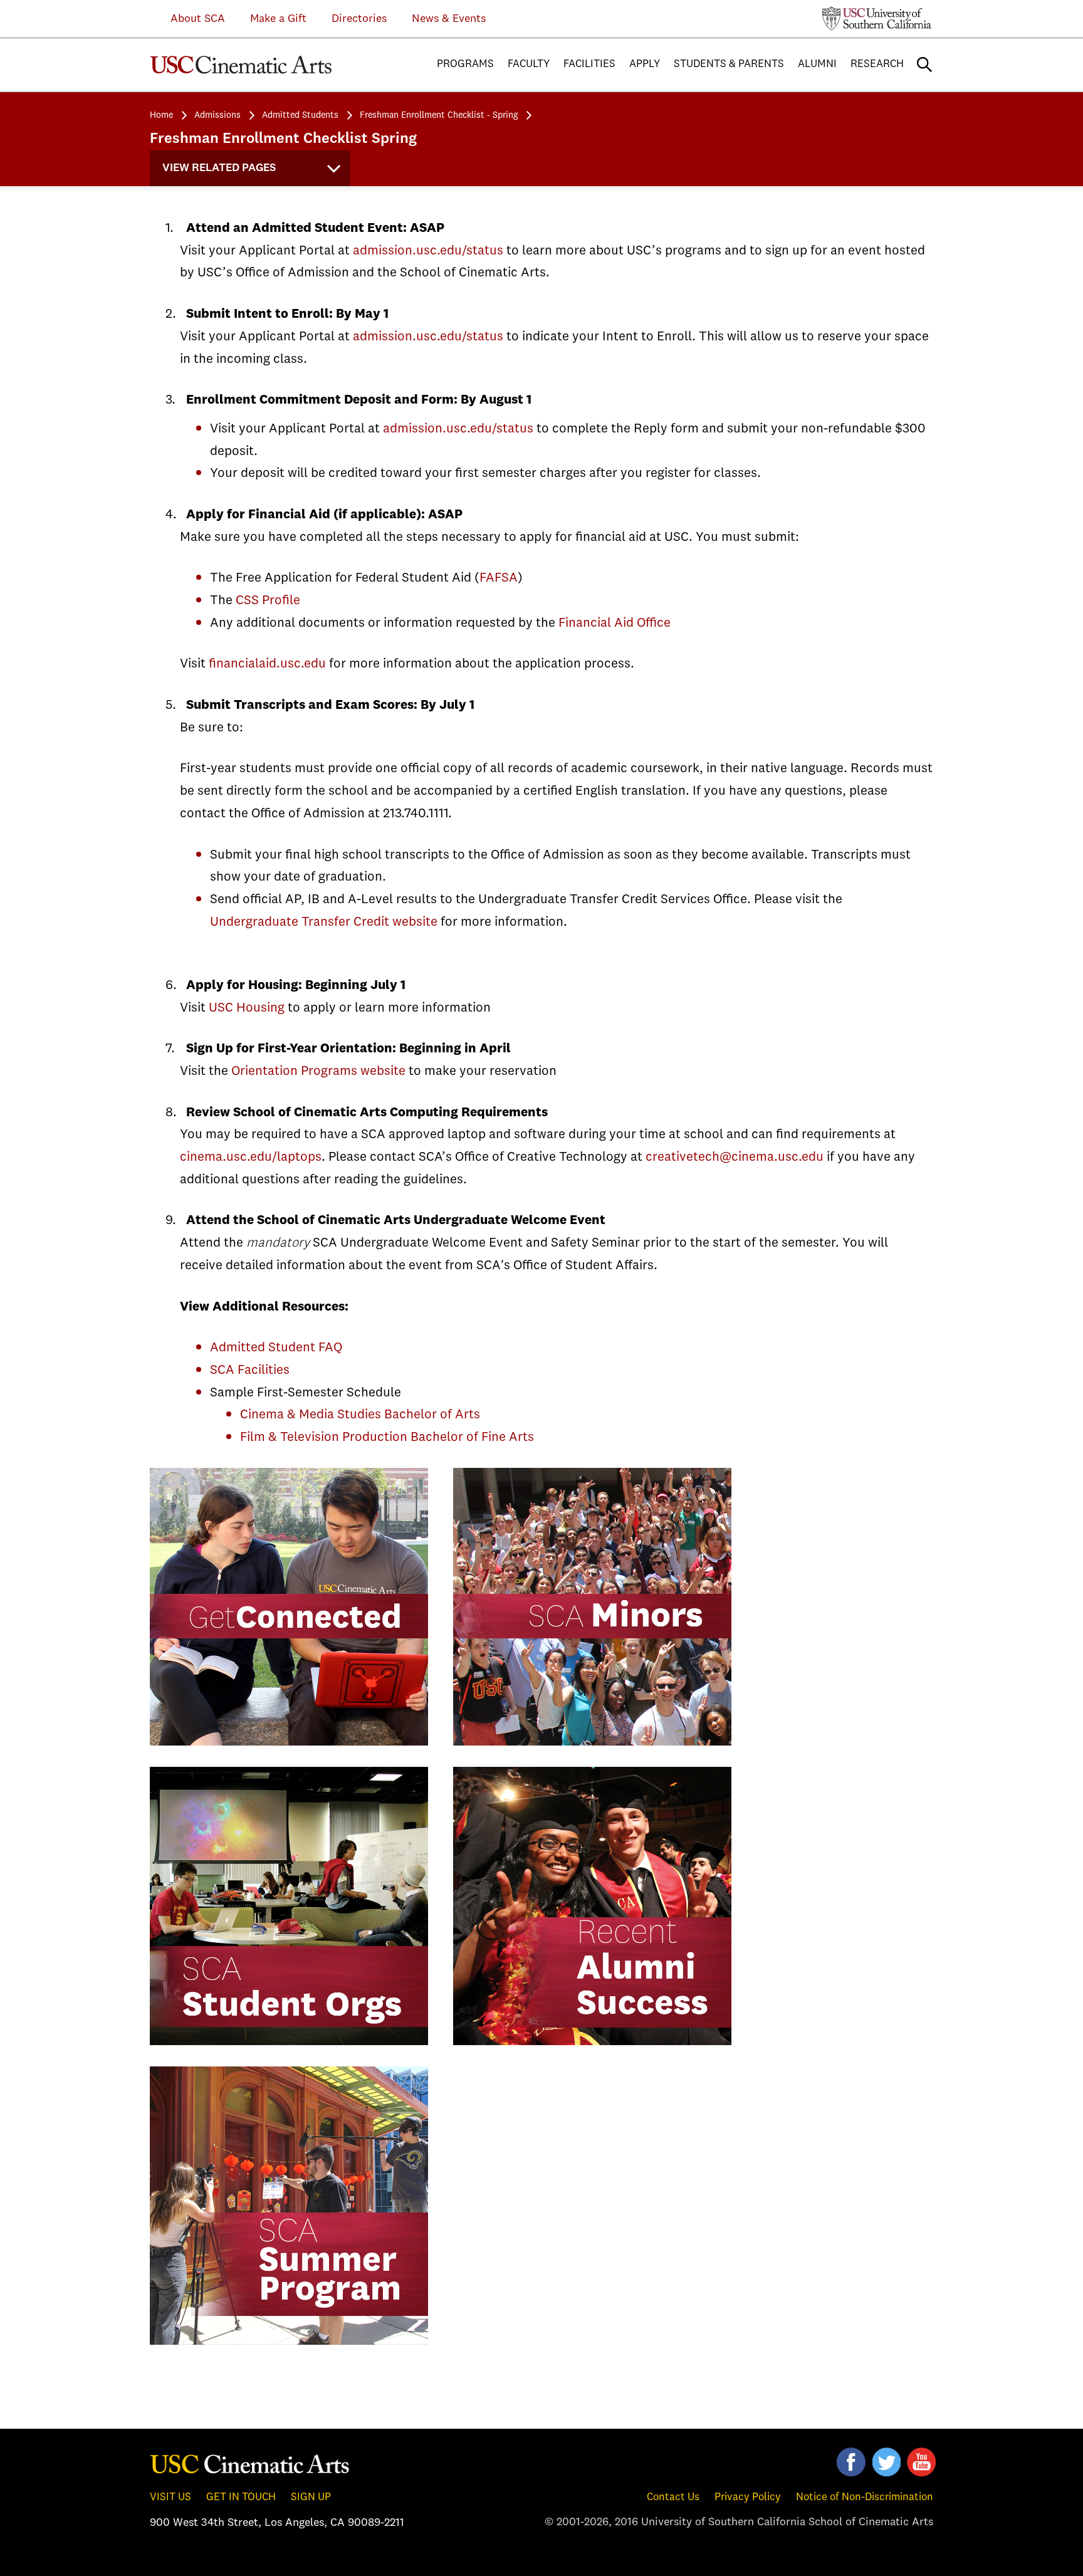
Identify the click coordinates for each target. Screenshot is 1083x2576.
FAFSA (499, 578)
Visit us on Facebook (851, 2462)
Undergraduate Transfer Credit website (324, 922)
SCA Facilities (250, 1370)
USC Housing (247, 1008)
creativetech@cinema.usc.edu (735, 1157)
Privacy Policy (748, 2497)
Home (161, 115)
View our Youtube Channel (921, 2462)
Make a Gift (278, 19)
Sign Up (311, 2497)
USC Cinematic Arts (250, 2463)
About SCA (188, 19)
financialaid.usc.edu (267, 664)
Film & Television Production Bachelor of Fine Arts (387, 1437)
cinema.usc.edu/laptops (251, 1157)
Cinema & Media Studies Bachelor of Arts (360, 1415)
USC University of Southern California (877, 18)
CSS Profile (268, 601)
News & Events (449, 19)
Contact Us (673, 2497)
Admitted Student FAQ (276, 1348)
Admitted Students (300, 115)
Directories (359, 19)
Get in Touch (241, 2497)
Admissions (217, 115)
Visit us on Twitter (886, 2462)
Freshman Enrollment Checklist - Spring (439, 115)
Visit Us (170, 2497)
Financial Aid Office (615, 623)
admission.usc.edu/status (428, 251)
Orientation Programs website (318, 1071)
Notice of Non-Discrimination (865, 2497)
